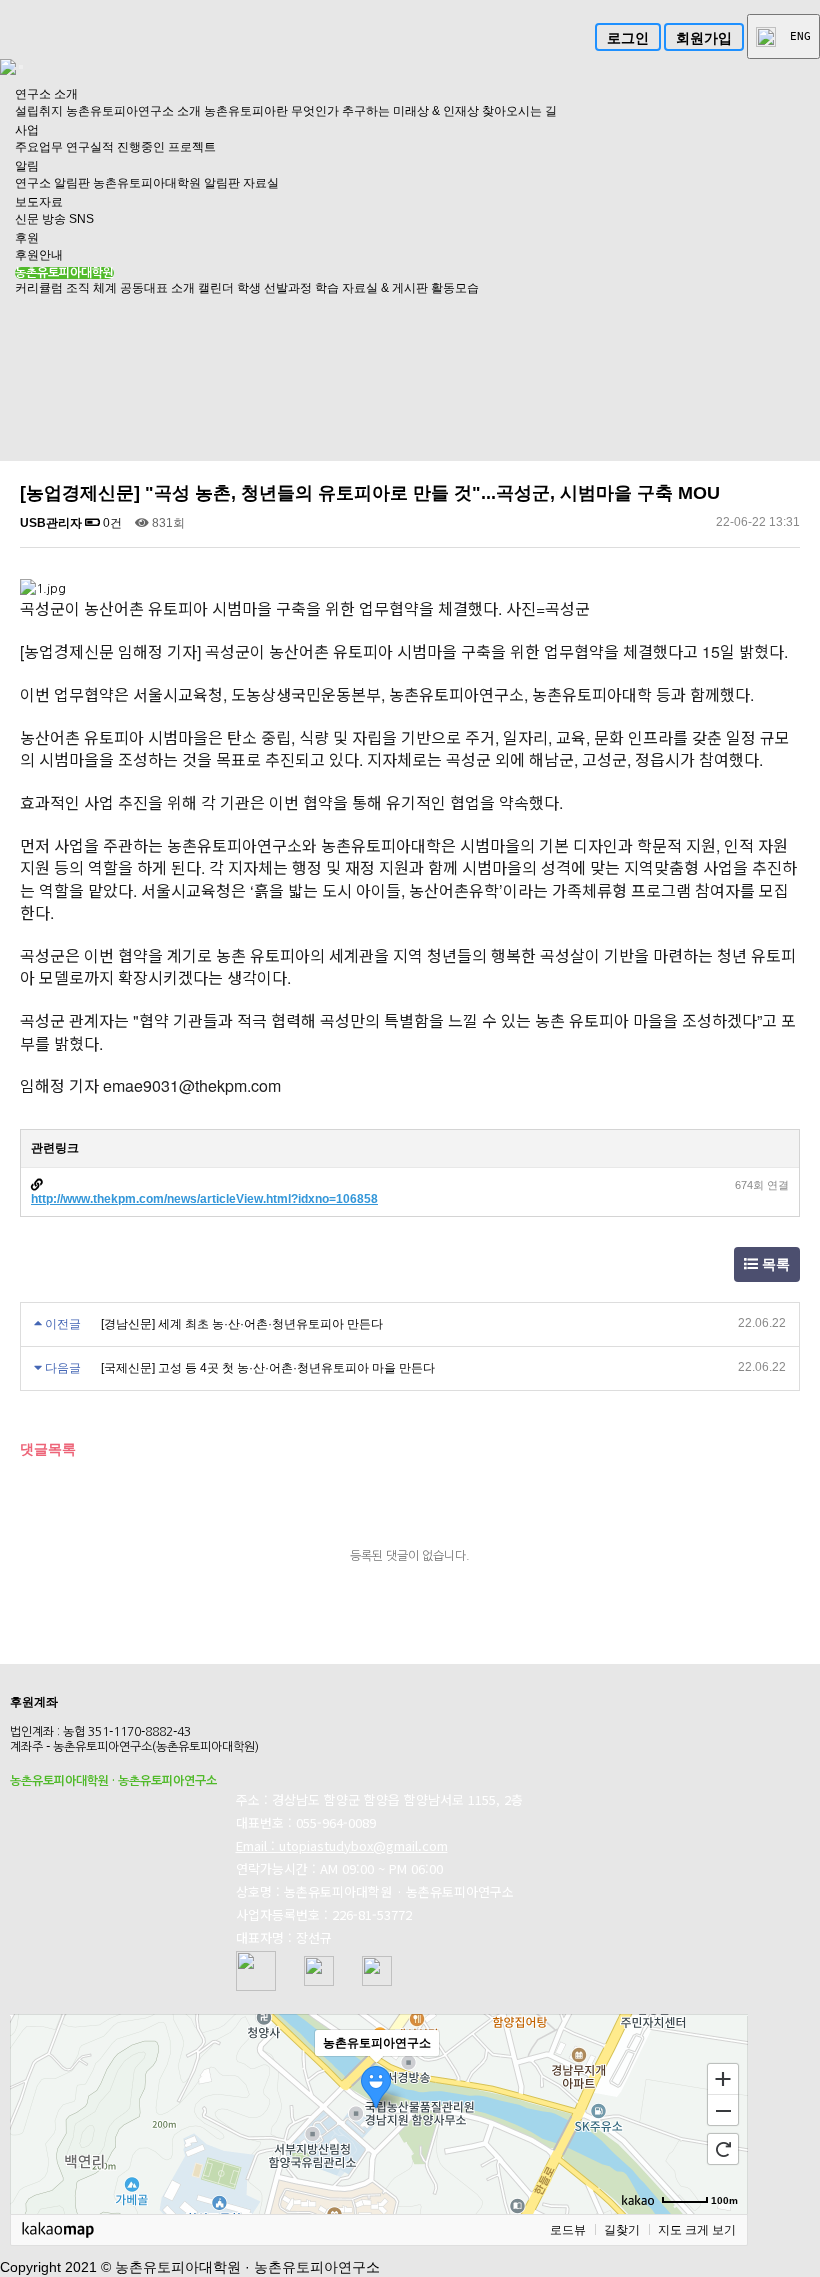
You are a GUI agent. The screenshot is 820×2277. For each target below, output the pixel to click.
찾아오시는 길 (519, 111)
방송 (54, 219)
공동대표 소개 (157, 288)
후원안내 (39, 255)
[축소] (723, 2111)
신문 (27, 219)
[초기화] (723, 2149)
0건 (111, 523)
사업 (27, 130)
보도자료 (39, 202)
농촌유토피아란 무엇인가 (271, 111)
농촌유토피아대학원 (64, 273)
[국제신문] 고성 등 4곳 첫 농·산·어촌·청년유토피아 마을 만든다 (268, 1368)
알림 (27, 166)
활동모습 (455, 288)
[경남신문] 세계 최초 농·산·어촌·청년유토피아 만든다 (242, 1324)
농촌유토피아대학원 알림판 (166, 183)
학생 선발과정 (274, 288)
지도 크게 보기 (697, 2230)
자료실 (261, 183)
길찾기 (622, 2230)
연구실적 (90, 147)
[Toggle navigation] (21, 67)
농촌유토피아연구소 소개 (133, 111)
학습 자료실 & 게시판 (371, 288)
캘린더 (216, 288)
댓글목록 (48, 1449)
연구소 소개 (46, 94)
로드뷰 (568, 2230)
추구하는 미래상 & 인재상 (410, 111)
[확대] (723, 2078)
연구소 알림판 (52, 183)
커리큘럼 (39, 288)
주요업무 (39, 147)
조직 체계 (91, 288)
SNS (81, 219)
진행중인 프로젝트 (166, 147)
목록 (774, 1264)
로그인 (628, 38)
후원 (27, 238)
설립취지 (39, 111)
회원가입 (704, 38)
